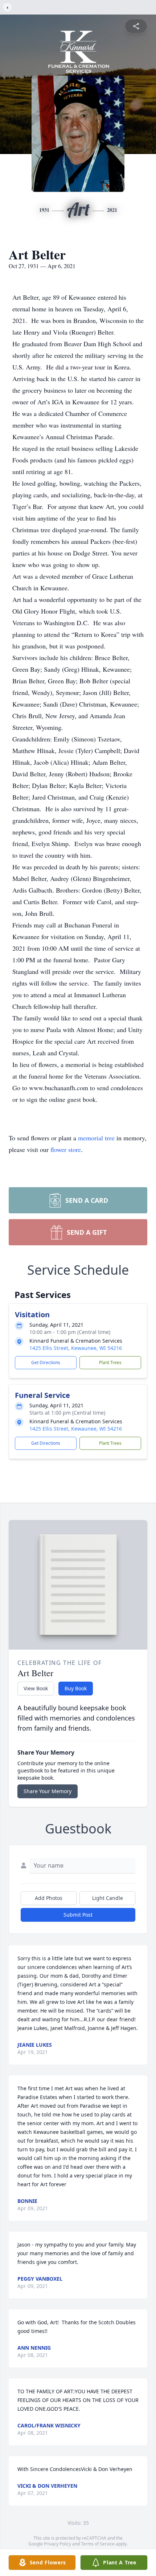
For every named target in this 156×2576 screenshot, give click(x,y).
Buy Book (76, 1688)
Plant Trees (110, 1362)
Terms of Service (98, 2544)
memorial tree (96, 1138)
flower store (66, 1149)
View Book (36, 1688)
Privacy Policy (58, 2544)
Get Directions (46, 1362)
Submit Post (78, 1915)
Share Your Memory (48, 1791)
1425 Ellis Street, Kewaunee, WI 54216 (76, 1348)
